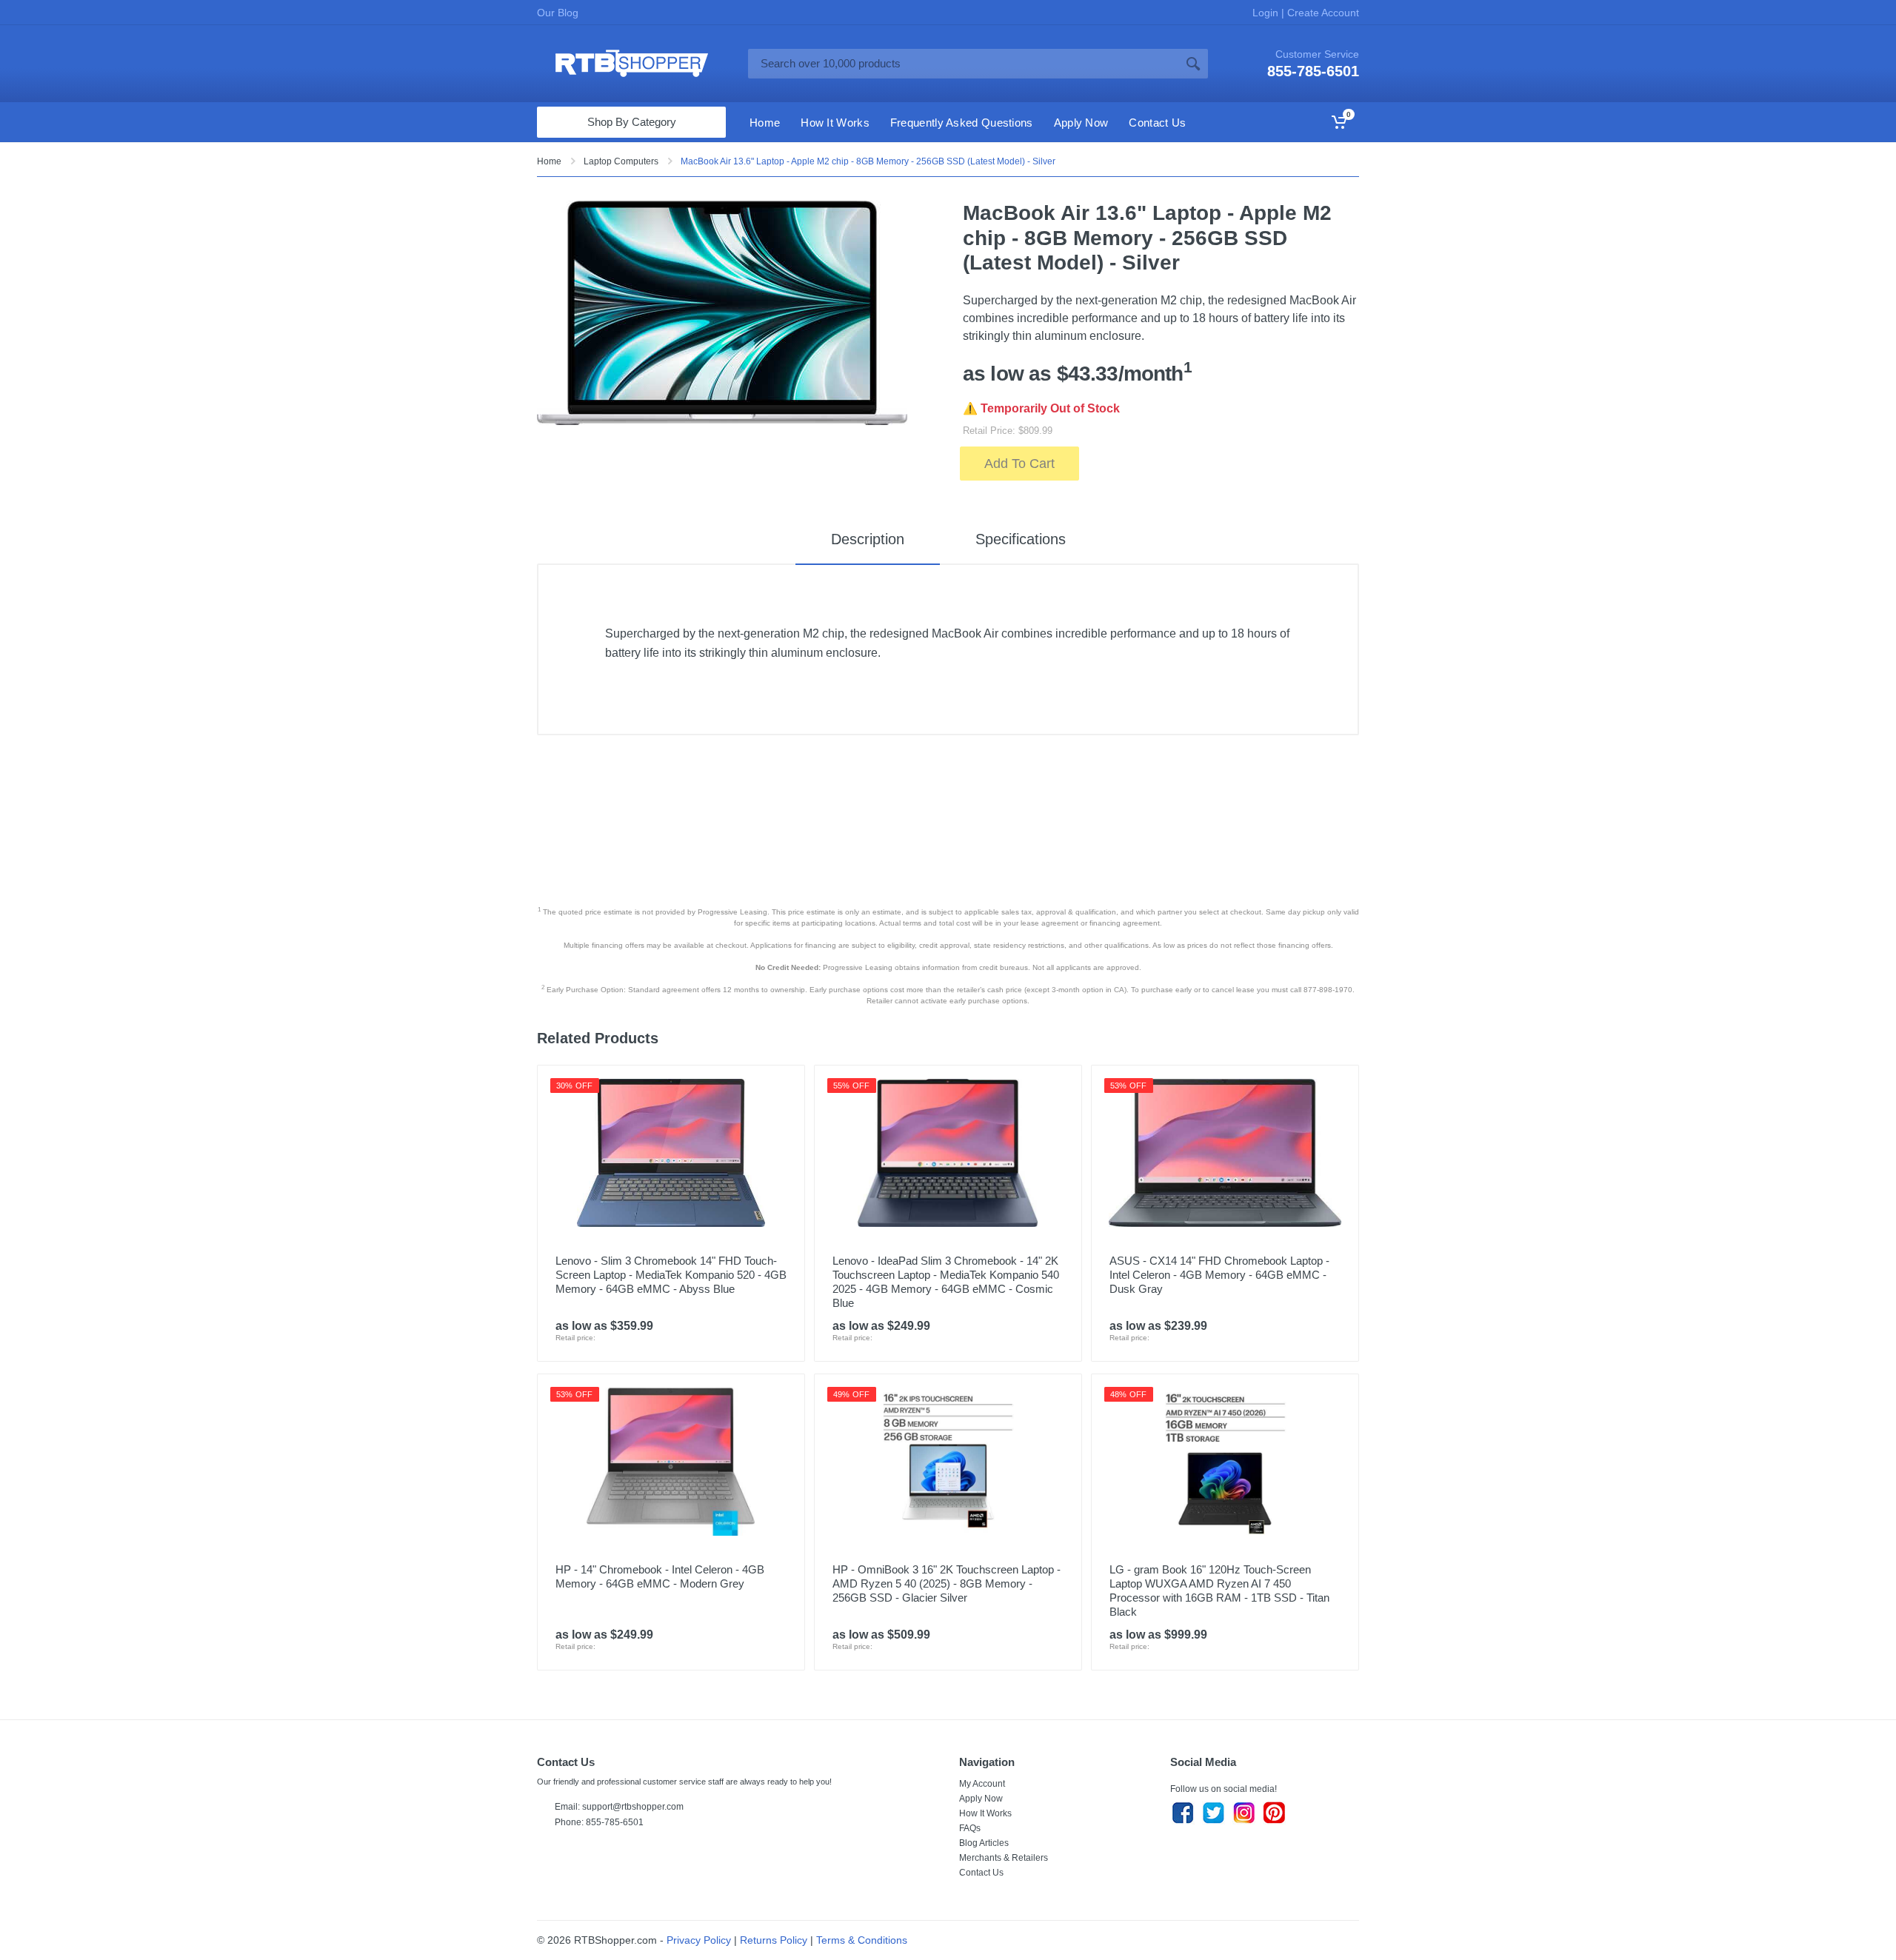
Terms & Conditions (862, 1940)
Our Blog (558, 13)
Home (549, 161)
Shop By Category (632, 122)
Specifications (1021, 539)
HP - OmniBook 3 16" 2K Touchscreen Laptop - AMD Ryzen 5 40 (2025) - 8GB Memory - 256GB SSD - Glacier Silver (947, 1583)
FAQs (970, 1828)
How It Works (985, 1813)
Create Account (1322, 13)
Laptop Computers (621, 161)
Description (868, 539)
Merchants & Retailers (1004, 1858)
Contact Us (981, 1873)
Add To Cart (1019, 464)
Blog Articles (984, 1843)
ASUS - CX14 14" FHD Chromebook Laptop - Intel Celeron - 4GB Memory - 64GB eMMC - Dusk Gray (1219, 1275)
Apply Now (981, 1799)
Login (1267, 13)
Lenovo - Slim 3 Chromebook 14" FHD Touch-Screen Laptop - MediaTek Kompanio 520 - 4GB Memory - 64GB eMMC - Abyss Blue (671, 1275)
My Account (982, 1784)
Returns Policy (774, 1940)
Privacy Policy (699, 1940)
